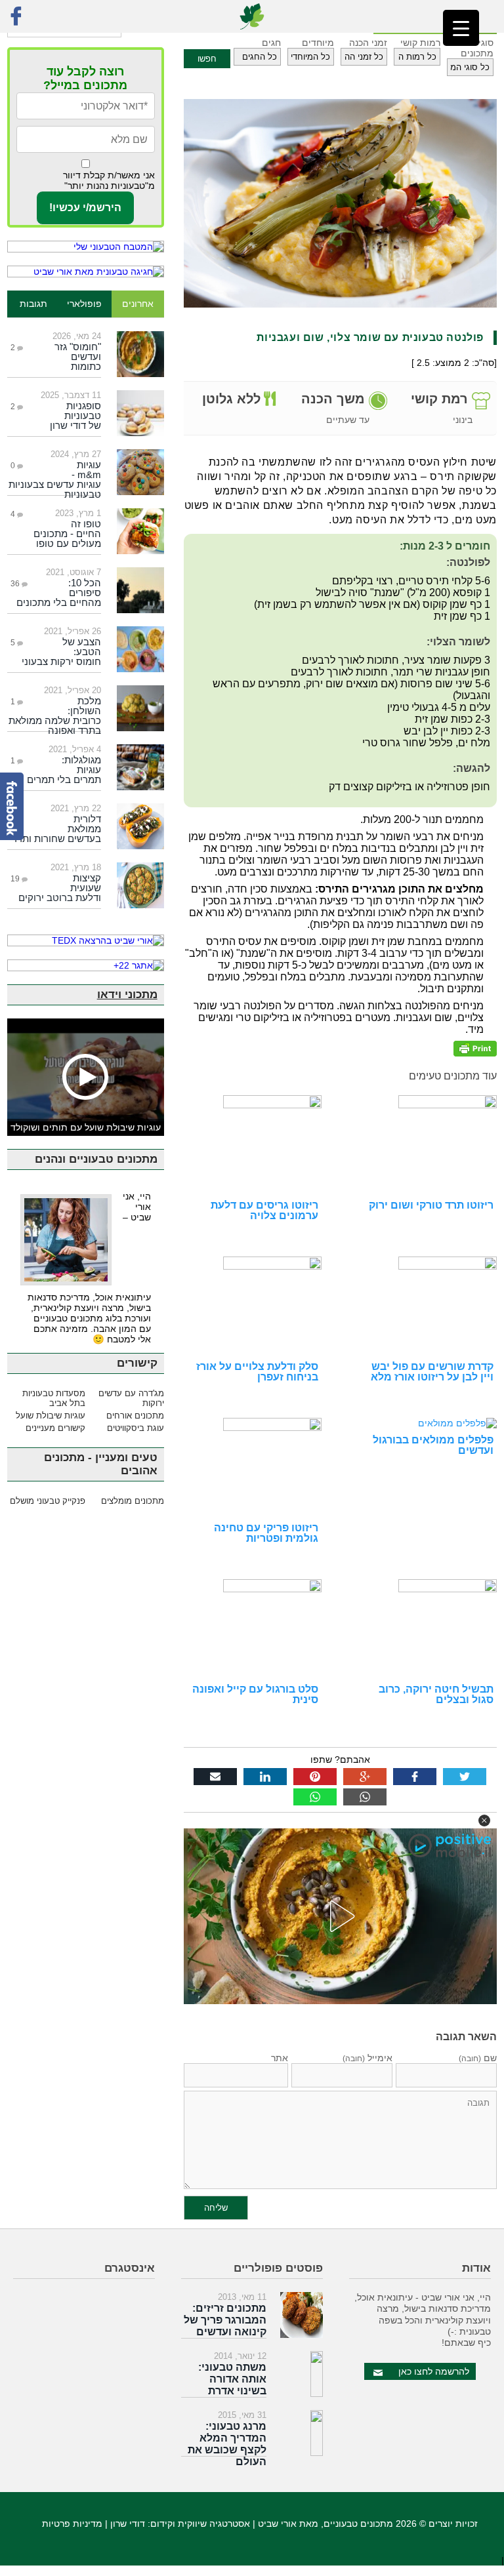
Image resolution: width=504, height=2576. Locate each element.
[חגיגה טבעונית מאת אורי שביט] (86, 272)
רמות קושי (420, 43)
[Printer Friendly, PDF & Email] (475, 1048)
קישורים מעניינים (55, 1428)
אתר (280, 2058)
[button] (484, 1821)
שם (478, 2058)
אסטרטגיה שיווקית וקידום (200, 2524)
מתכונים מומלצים (132, 1501)
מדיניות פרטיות (72, 2524)
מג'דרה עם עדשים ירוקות (131, 1398)
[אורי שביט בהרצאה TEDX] (86, 940)
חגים (271, 43)
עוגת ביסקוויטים (135, 1428)
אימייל (367, 2058)
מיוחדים (318, 43)
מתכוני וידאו (127, 995)
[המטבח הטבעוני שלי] (86, 247)
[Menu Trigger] (461, 28)
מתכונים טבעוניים (358, 2524)
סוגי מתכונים (477, 48)
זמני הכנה (368, 43)
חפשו (207, 59)
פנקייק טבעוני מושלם (48, 1501)
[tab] (137, 304)
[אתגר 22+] (86, 965)
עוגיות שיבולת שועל (51, 1416)
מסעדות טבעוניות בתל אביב (54, 1398)
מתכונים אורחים (135, 1416)
